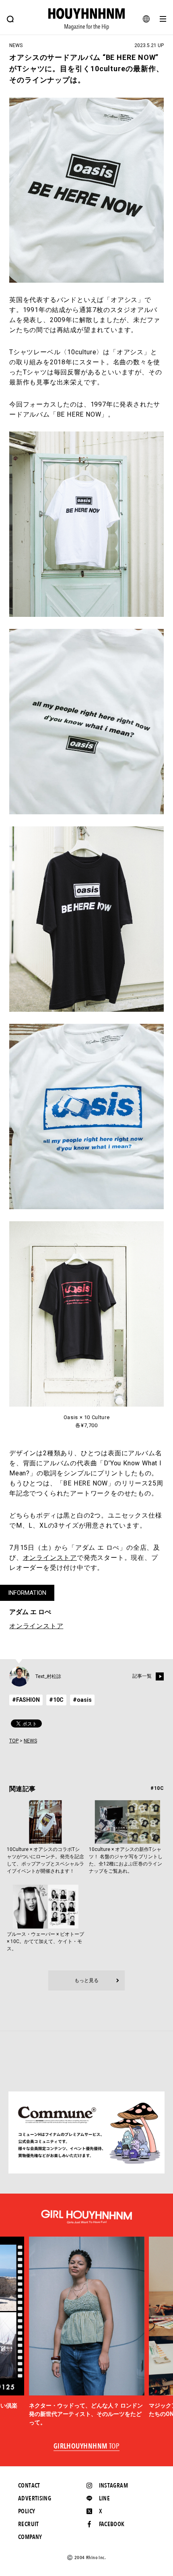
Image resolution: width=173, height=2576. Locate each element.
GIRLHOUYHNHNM (87, 2447)
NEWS (30, 1741)
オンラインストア (50, 1558)
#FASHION (26, 1700)
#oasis (82, 1700)
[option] (87, 2332)
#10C (56, 1700)
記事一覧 (142, 1676)
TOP (14, 1741)
